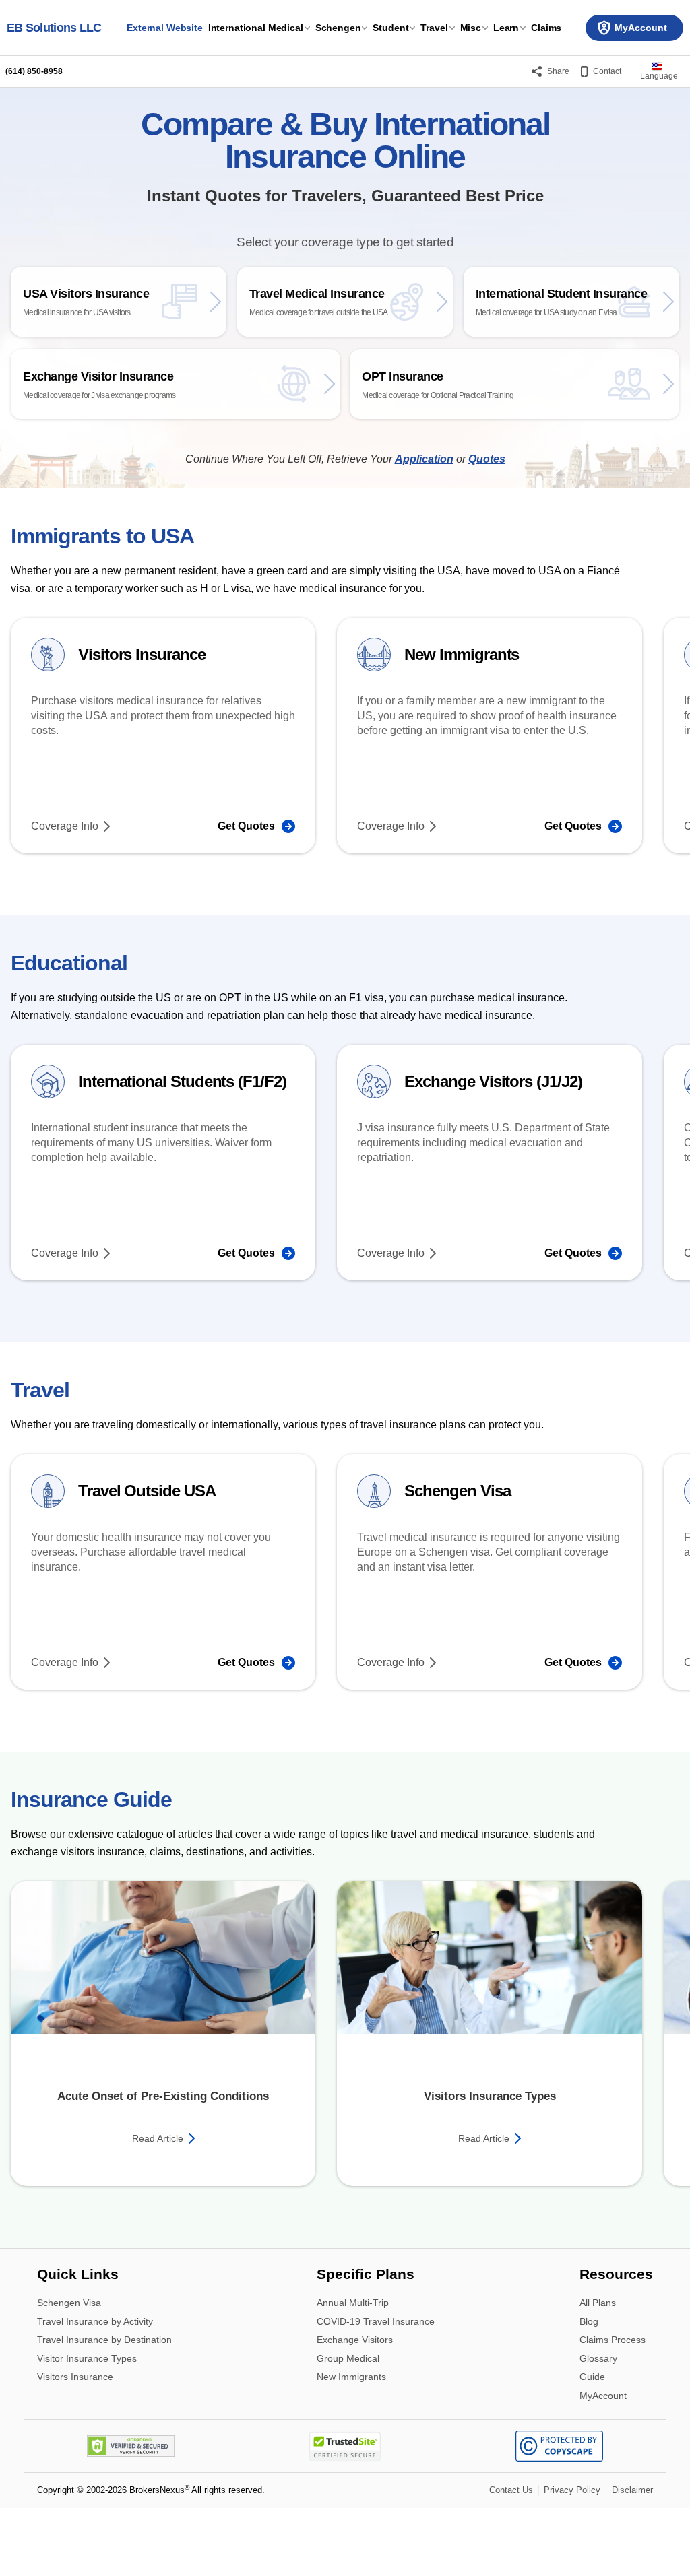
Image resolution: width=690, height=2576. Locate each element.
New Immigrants (351, 2369)
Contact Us (511, 2483)
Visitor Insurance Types (87, 2352)
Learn (506, 28)
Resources (616, 2268)
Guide (592, 2370)
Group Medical (348, 2352)
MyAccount (603, 2388)
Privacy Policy (572, 2483)
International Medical (256, 28)
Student (390, 28)
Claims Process (613, 2333)
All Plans (598, 2296)
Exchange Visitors (355, 2333)
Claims (546, 28)
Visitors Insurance (75, 2369)
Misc (471, 28)
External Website (165, 28)
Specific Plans (366, 2268)
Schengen (338, 28)
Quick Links (78, 2268)
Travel (434, 28)
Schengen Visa (69, 2296)
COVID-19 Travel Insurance (376, 2314)
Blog (589, 2314)
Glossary (598, 2352)
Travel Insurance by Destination (104, 2333)
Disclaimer (632, 2483)
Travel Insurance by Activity (95, 2314)
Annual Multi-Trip (353, 2296)
